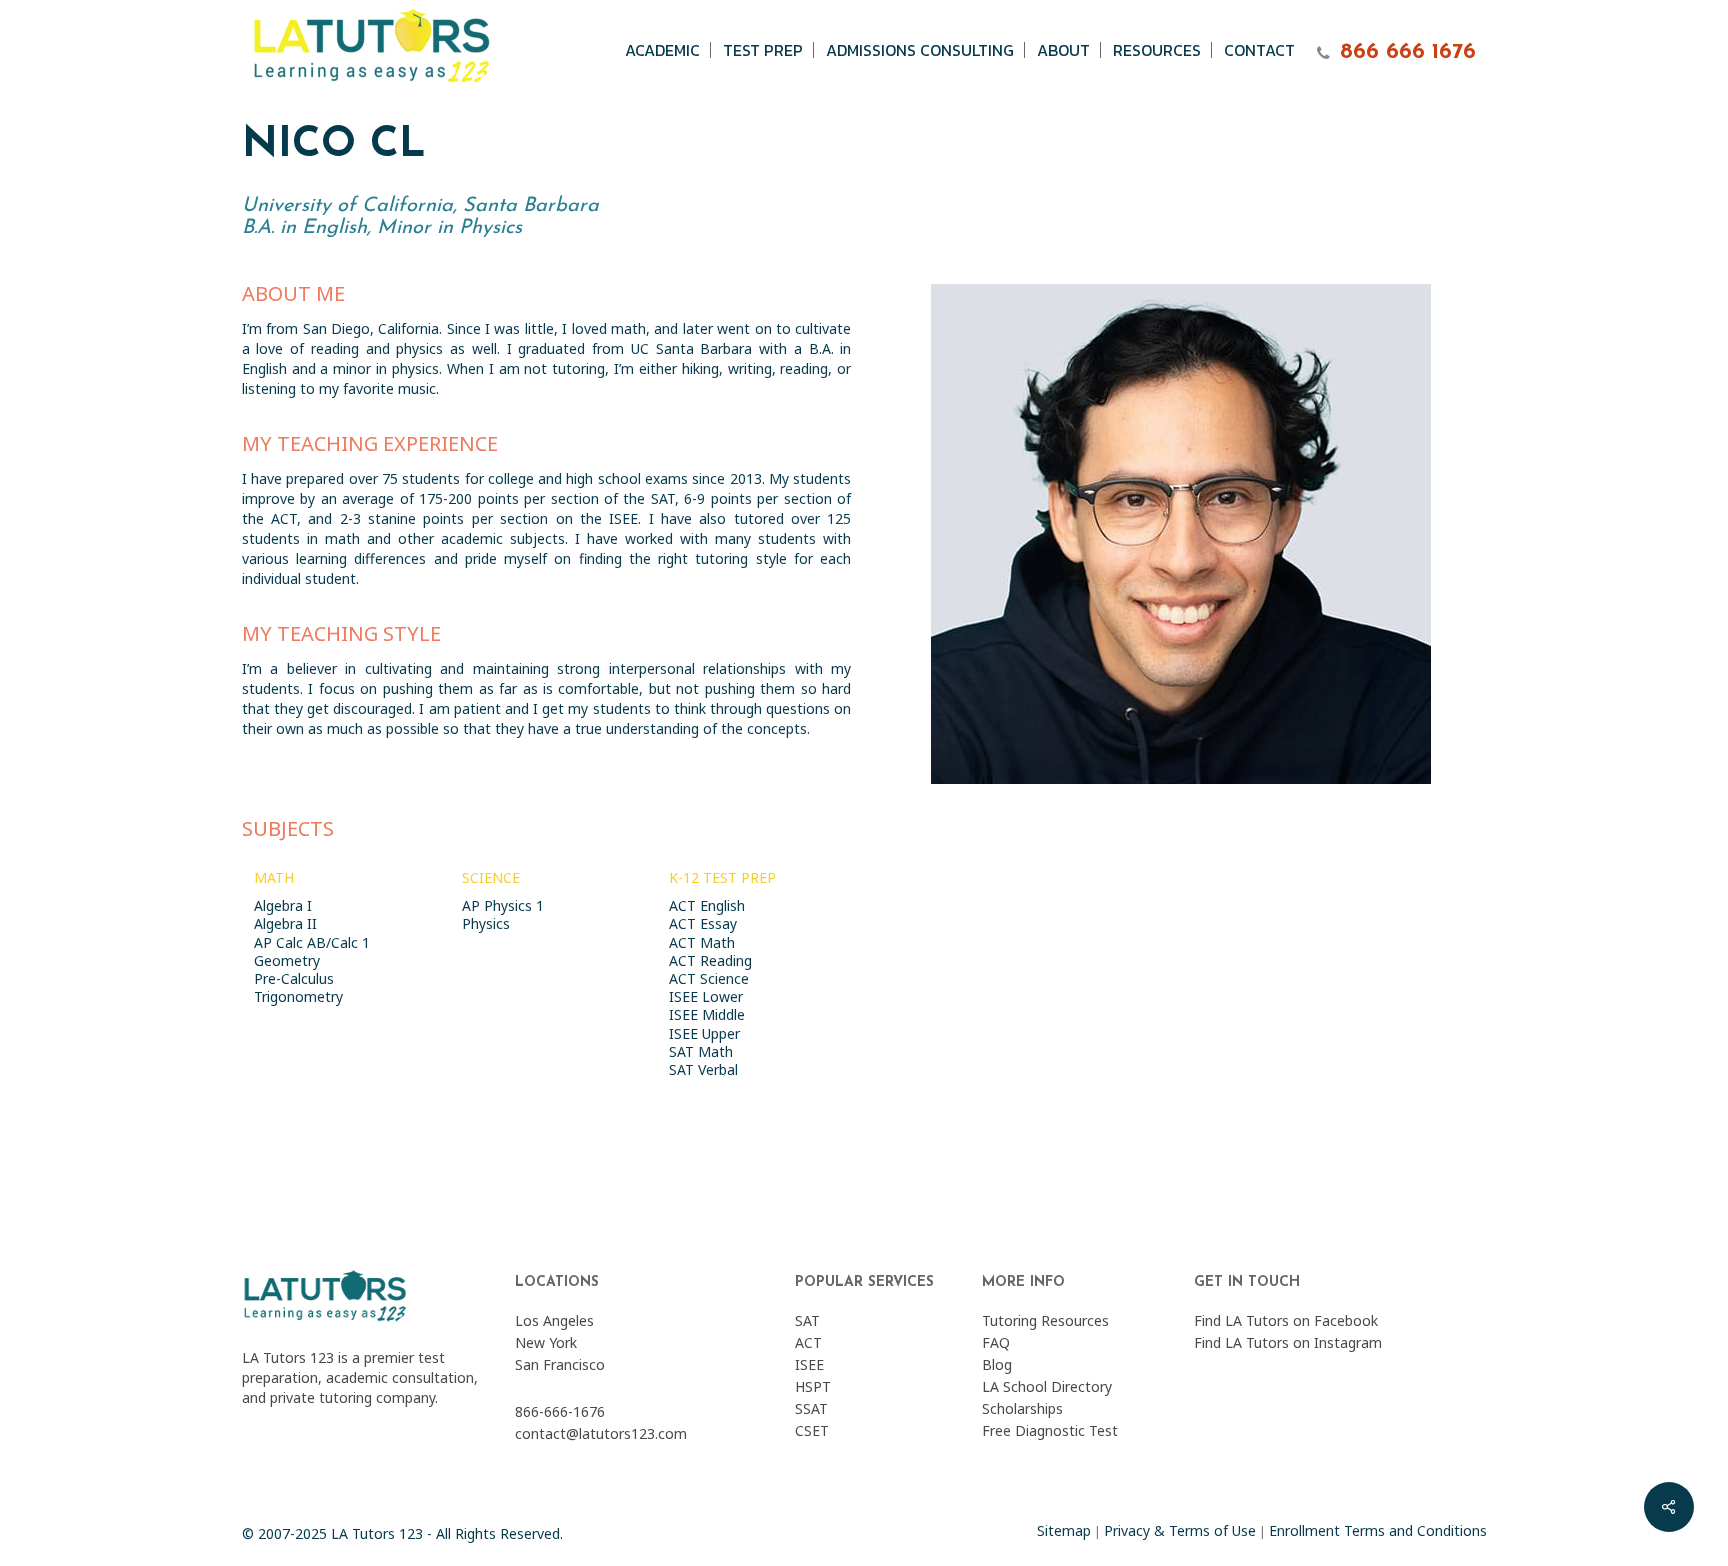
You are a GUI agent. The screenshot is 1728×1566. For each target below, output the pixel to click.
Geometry (287, 960)
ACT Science (709, 978)
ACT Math (702, 942)
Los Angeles (554, 1320)
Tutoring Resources (1045, 1320)
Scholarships (1022, 1408)
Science (491, 877)
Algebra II (285, 923)
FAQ (996, 1342)
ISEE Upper (704, 1033)
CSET (812, 1430)
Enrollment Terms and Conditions (1378, 1530)
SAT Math (701, 1051)
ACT (808, 1342)
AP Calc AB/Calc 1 (312, 942)
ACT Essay (703, 923)
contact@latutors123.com (601, 1433)
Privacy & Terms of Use (1180, 1530)
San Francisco (560, 1364)
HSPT (813, 1386)
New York (546, 1342)
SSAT (811, 1408)
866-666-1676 (560, 1411)
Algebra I (283, 905)
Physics (486, 923)
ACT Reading (710, 960)
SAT (807, 1320)
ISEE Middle (707, 1014)
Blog (997, 1364)
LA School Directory (1047, 1386)
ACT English (707, 905)
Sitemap (1064, 1530)
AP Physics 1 (503, 905)
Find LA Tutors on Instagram (1288, 1342)
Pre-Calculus (294, 978)
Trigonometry (298, 996)
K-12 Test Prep (722, 877)
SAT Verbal (703, 1069)
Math (274, 877)
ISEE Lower (706, 996)
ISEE (809, 1364)
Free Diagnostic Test (1050, 1430)
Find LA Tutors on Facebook (1286, 1320)
